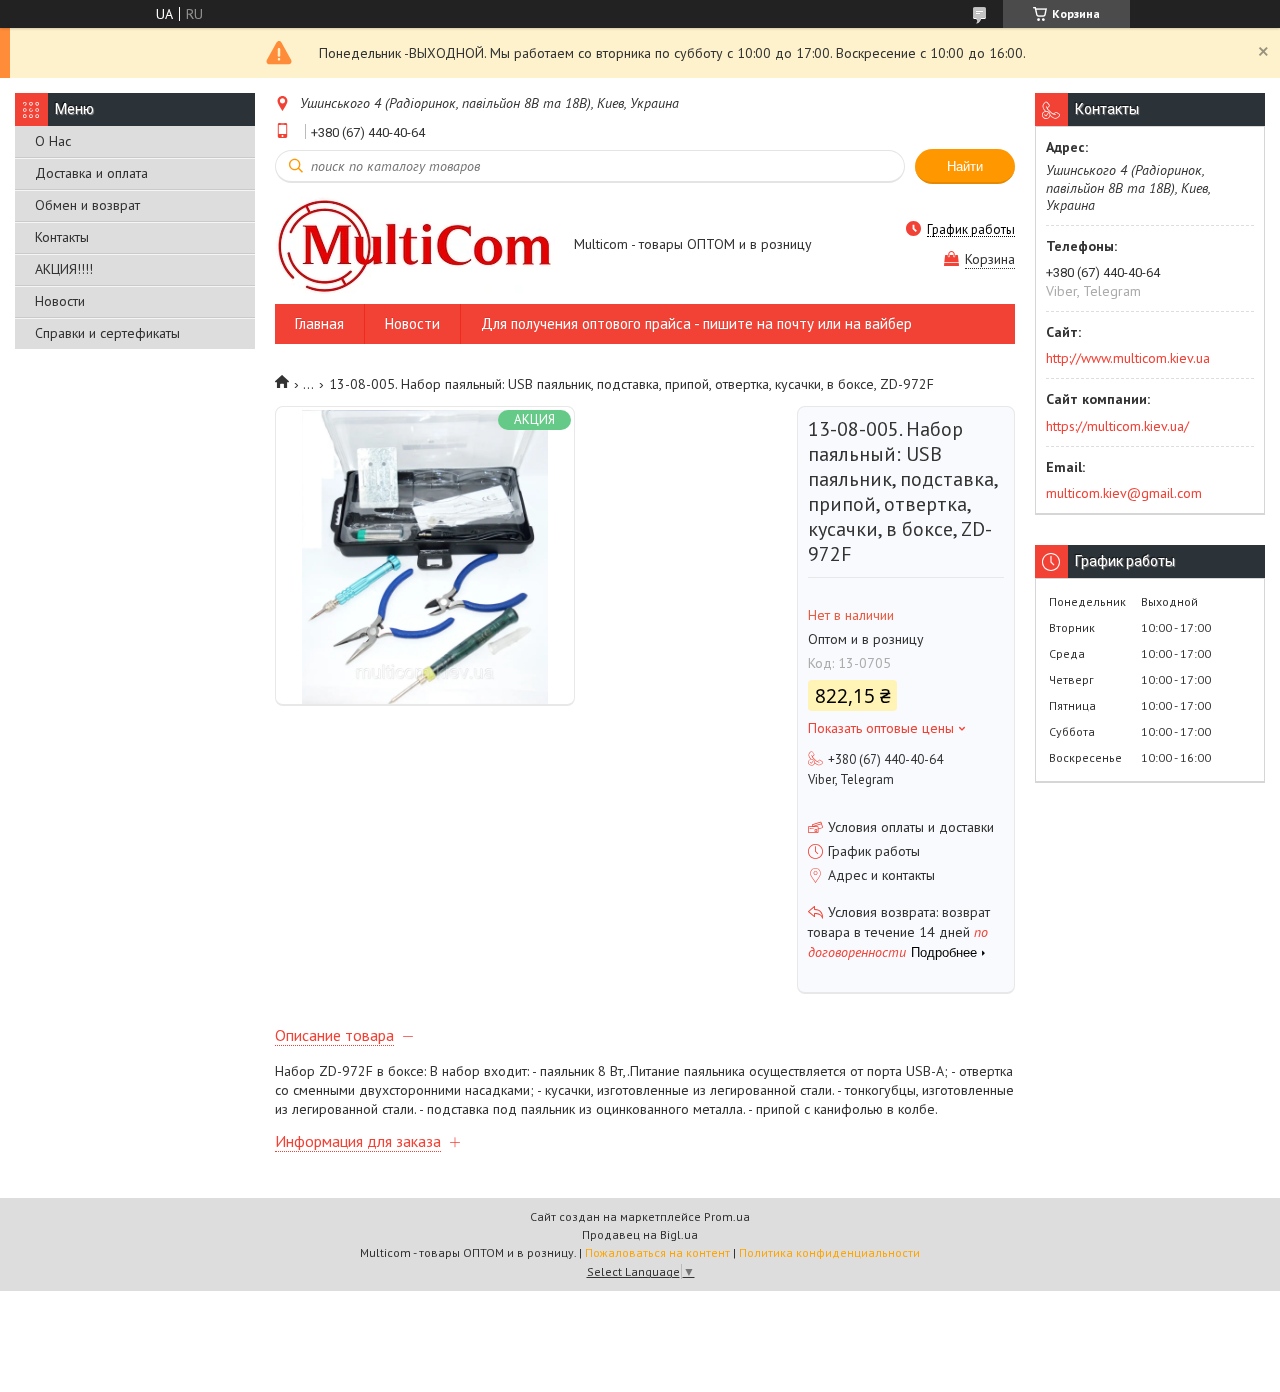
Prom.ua (727, 1216)
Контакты (62, 237)
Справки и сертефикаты (107, 333)
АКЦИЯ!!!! (64, 269)
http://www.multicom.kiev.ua (1128, 358)
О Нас (53, 141)
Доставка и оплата (91, 173)
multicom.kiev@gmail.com (1124, 493)
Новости (60, 301)
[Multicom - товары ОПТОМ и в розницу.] (415, 245)
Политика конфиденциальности (829, 1252)
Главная (319, 323)
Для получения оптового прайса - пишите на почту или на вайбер (696, 323)
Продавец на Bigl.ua (640, 1234)
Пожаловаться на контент (657, 1252)
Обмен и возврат (87, 205)
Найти (965, 166)
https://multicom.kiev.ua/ (1117, 426)
